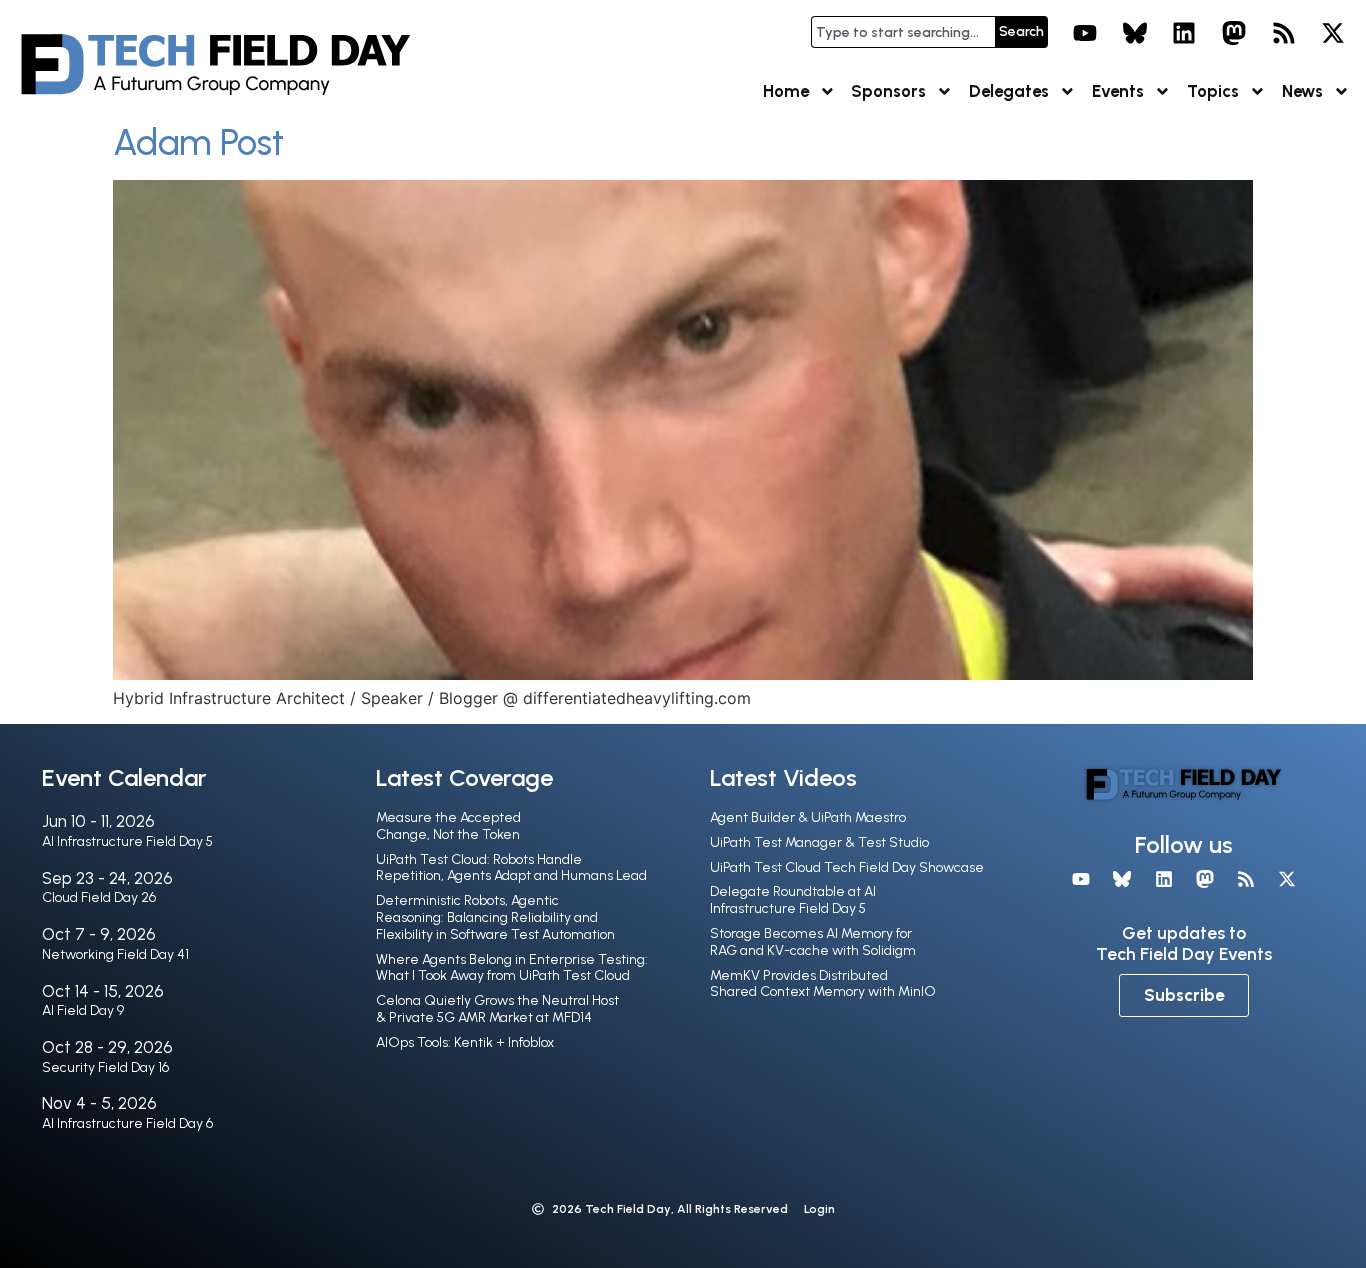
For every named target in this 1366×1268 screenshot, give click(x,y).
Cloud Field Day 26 (99, 897)
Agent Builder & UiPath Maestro (808, 817)
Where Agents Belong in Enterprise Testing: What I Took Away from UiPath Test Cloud (512, 968)
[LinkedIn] (1185, 33)
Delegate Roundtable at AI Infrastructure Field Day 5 (793, 900)
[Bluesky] (1135, 33)
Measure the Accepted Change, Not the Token (448, 826)
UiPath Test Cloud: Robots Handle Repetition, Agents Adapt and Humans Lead (511, 868)
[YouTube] (1085, 33)
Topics (1213, 91)
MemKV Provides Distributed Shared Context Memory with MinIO (823, 984)
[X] (1333, 33)
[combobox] (903, 32)
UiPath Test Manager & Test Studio (819, 842)
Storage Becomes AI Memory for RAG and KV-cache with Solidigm (813, 942)
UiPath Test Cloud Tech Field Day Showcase (847, 867)
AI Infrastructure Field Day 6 (127, 1123)
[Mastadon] (1234, 33)
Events (1118, 91)
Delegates (1009, 91)
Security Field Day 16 (105, 1067)
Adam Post (198, 142)
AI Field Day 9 (83, 1010)
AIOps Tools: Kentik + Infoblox (465, 1042)
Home (786, 91)
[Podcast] (1284, 33)
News (1302, 91)
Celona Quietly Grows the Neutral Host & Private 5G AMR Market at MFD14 (497, 1009)
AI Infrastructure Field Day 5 (127, 841)
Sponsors (888, 91)
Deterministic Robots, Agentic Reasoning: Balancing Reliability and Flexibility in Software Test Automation (495, 917)
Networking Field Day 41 (115, 954)
